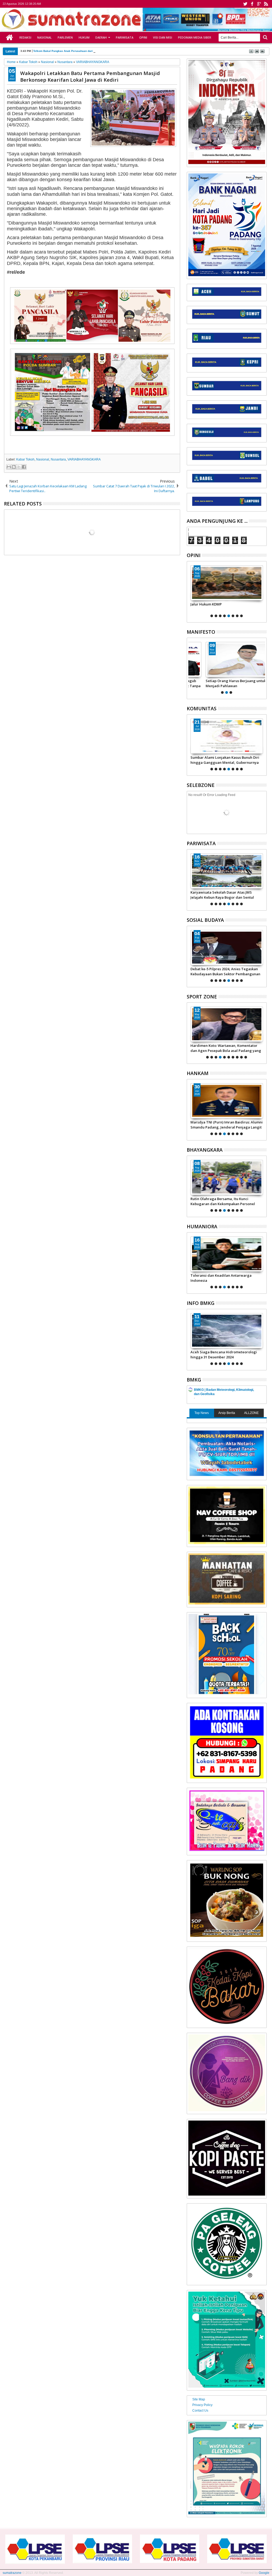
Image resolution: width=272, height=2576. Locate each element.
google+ (259, 4)
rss (266, 4)
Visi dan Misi (163, 37)
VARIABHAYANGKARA (84, 459)
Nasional (44, 37)
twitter (245, 4)
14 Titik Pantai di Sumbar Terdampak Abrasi (222, 1354)
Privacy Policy (202, 2405)
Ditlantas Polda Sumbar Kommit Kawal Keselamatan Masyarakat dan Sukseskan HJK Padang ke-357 (225, 1201)
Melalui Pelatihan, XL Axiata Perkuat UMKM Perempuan (221, 971)
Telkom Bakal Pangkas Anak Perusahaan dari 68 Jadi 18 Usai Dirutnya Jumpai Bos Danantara (94, 51)
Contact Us (200, 2411)
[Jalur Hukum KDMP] (227, 583)
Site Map (199, 2399)
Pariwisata (125, 37)
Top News (202, 1413)
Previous (263, 591)
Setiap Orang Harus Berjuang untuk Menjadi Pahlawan (221, 683)
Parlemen (65, 37)
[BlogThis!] (14, 467)
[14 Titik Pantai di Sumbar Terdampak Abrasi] (227, 1331)
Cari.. (265, 37)
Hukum (84, 37)
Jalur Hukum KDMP (206, 604)
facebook (252, 4)
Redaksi (25, 37)
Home (10, 38)
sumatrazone (12, 2573)
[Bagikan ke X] (19, 467)
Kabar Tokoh (25, 459)
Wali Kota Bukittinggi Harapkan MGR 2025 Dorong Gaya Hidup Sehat (226, 895)
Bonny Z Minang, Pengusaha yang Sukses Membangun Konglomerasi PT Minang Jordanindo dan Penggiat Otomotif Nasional (225, 1048)
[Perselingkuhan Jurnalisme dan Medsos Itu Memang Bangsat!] (227, 1254)
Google (264, 2573)
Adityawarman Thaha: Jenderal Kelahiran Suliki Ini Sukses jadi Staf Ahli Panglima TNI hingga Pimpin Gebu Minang (226, 1125)
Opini (143, 37)
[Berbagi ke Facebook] (24, 467)
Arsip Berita (227, 1413)
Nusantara (58, 459)
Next (190, 591)
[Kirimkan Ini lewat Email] (9, 467)
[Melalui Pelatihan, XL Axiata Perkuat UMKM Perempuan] (227, 948)
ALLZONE (251, 1413)
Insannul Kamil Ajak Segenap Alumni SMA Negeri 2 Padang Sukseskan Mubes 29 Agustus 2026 (226, 760)
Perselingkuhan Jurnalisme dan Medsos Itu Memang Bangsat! (226, 1278)
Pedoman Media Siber (195, 37)
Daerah (101, 37)
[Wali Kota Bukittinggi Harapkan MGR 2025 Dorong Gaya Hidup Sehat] (227, 871)
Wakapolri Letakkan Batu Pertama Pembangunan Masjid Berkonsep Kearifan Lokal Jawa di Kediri (90, 76)
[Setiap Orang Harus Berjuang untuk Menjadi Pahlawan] (227, 659)
